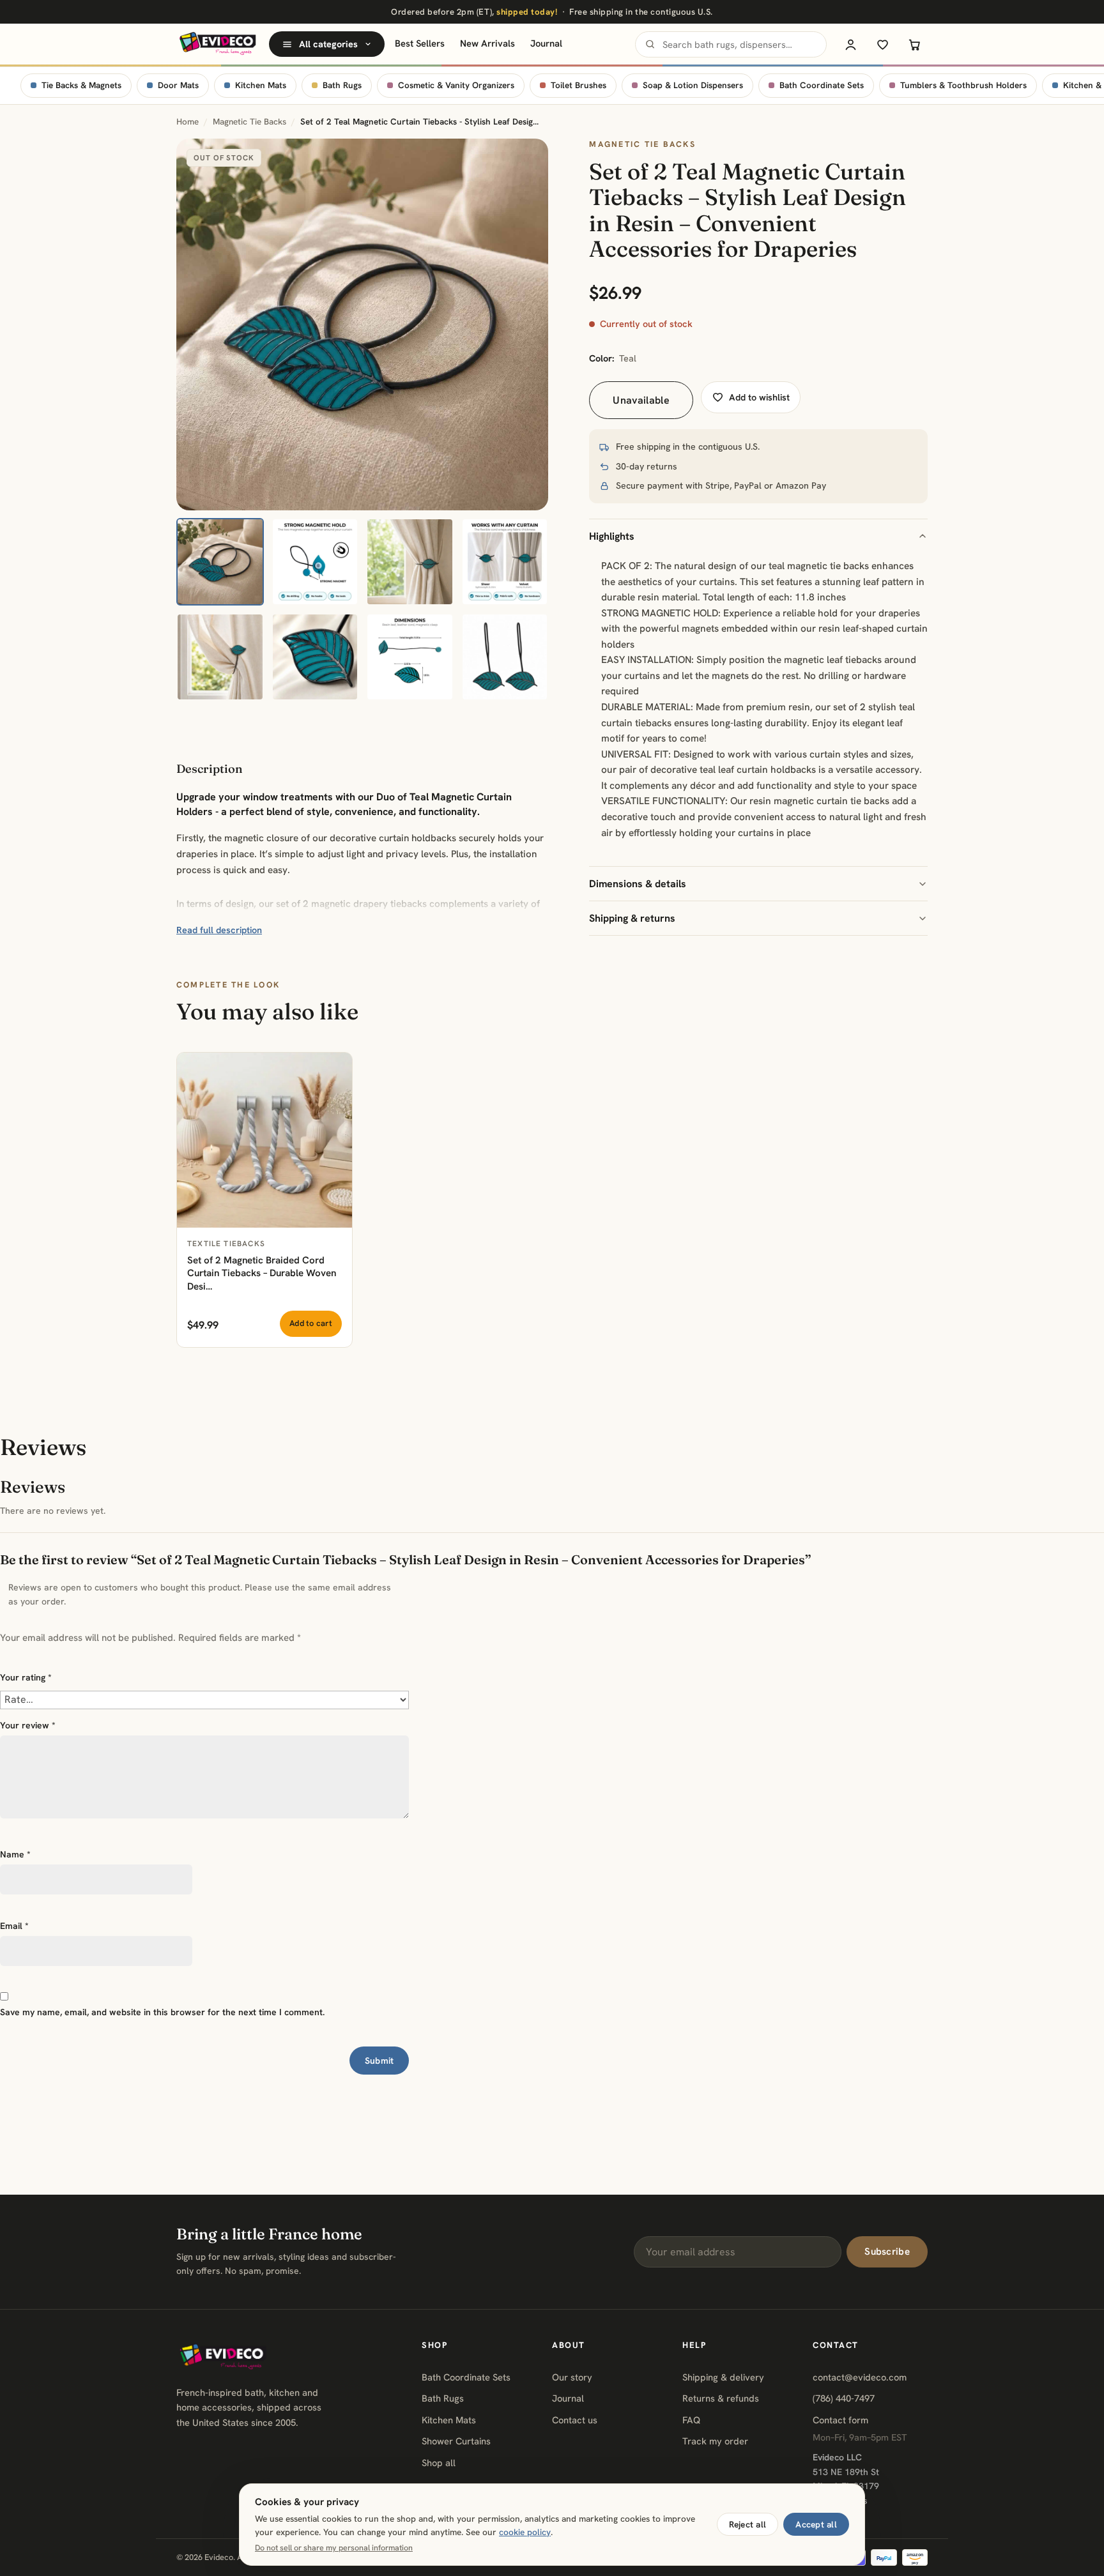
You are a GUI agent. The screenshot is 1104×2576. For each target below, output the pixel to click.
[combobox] (731, 44)
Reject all (748, 2524)
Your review (28, 1725)
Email (14, 1926)
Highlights (612, 536)
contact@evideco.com (860, 2377)
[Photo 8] (505, 657)
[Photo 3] (410, 562)
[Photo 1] (220, 562)
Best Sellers (420, 43)
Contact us (575, 2420)
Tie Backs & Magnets (81, 85)
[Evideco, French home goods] (218, 44)
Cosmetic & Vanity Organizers (456, 85)
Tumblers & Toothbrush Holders (963, 85)
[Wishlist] (882, 44)
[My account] (850, 44)
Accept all (816, 2524)
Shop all (439, 2463)
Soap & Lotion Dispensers (693, 85)
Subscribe (887, 2252)
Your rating (26, 1677)
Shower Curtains (456, 2441)
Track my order (715, 2441)
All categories (328, 44)
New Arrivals (487, 43)
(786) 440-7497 (844, 2398)
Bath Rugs (342, 85)
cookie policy (525, 2532)
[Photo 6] (315, 657)
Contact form (840, 2420)
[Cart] (914, 44)
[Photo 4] (505, 562)
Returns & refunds (721, 2398)
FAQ (691, 2420)
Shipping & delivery (723, 2377)
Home (188, 122)
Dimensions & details (638, 884)
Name (15, 1854)
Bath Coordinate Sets (822, 85)
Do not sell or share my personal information (334, 2548)
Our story (572, 2377)
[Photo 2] (315, 562)
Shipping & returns (632, 918)
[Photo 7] (410, 657)
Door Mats (178, 85)
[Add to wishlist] (335, 1069)
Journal (546, 43)
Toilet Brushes (579, 85)
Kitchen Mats (261, 85)
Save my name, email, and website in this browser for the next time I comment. (162, 2012)
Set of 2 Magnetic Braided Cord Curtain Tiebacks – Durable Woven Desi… (262, 1273)
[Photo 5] (220, 657)
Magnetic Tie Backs (249, 122)
